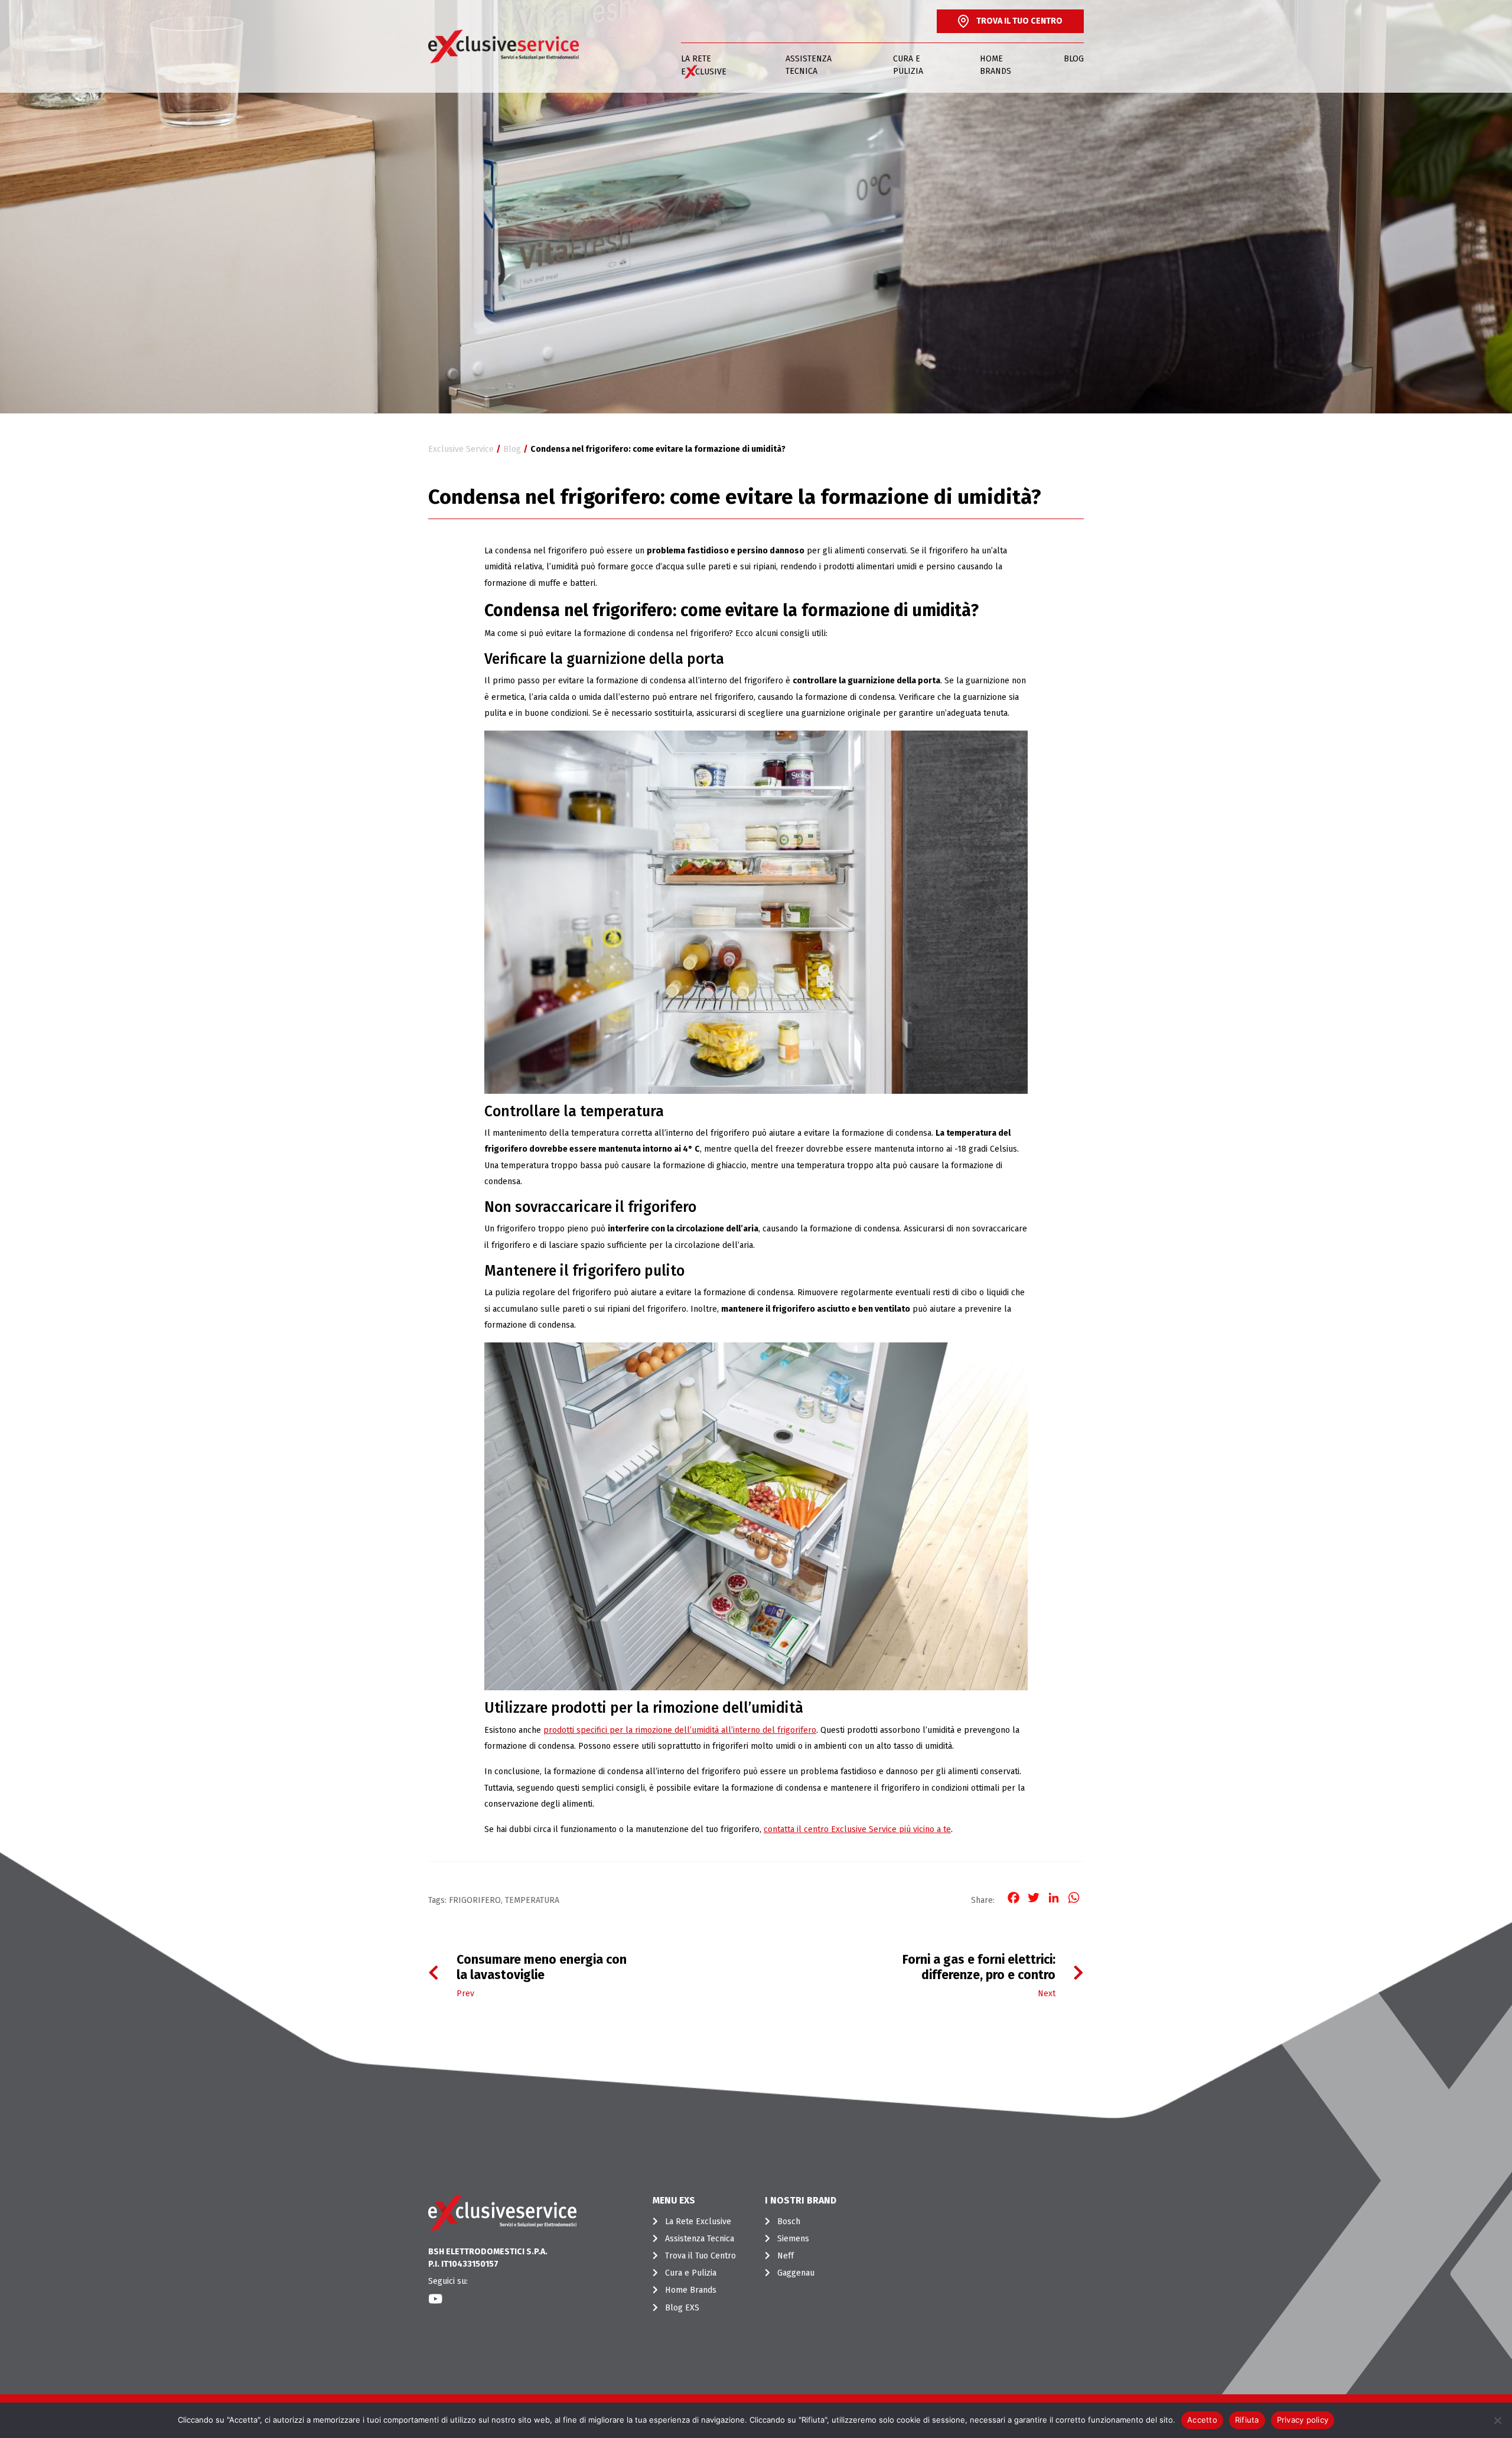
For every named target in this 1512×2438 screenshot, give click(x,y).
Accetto (1202, 2420)
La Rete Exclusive (698, 2222)
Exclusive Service (461, 449)
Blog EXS (682, 2308)
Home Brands (995, 65)
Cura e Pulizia (908, 65)
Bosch (789, 2222)
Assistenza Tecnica (809, 65)
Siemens (793, 2239)
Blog (1074, 59)
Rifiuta (1247, 2420)
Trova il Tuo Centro (700, 2256)
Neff (786, 2256)
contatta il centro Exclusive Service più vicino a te (857, 1829)
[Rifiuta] (1497, 2420)
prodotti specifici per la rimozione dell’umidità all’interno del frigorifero (680, 1730)
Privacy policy (1303, 2420)
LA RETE (704, 65)
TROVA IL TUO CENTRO (1019, 21)
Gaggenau (796, 2273)
